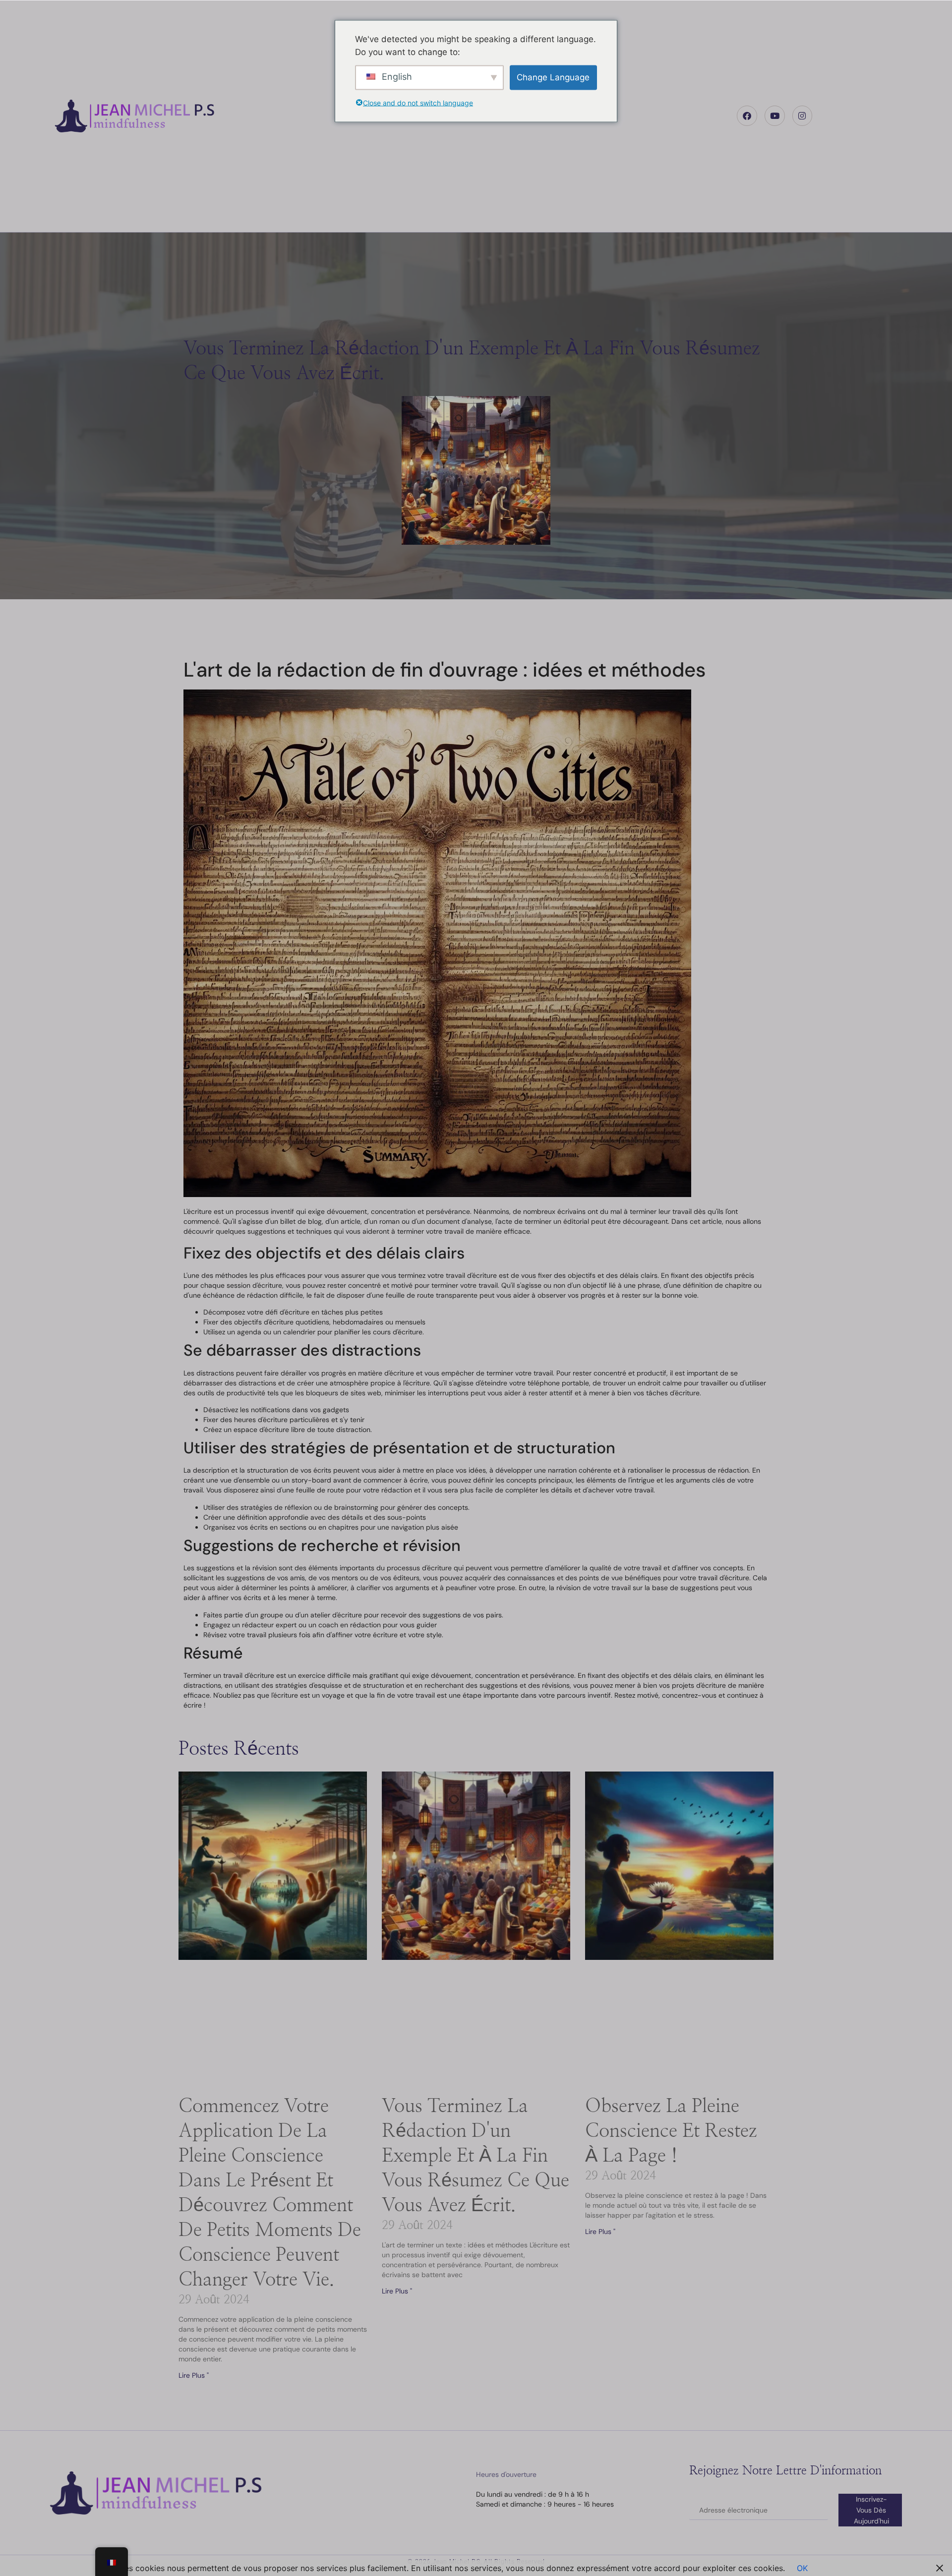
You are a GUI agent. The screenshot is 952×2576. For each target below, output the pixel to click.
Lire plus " (194, 2375)
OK (802, 2568)
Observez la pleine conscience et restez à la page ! (671, 2131)
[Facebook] (747, 116)
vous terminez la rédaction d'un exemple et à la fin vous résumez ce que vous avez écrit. (476, 2156)
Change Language (553, 77)
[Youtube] (775, 116)
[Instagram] (803, 116)
